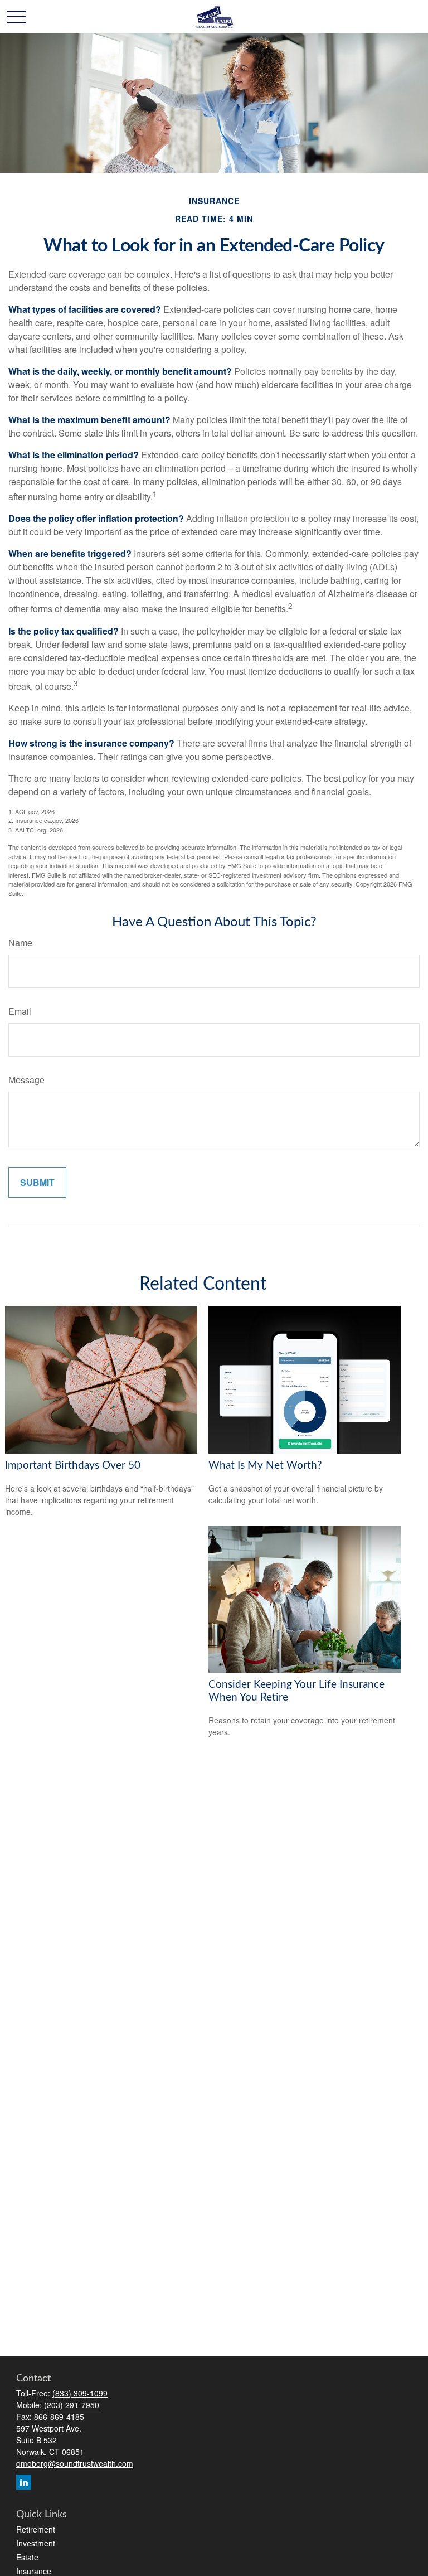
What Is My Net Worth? (265, 1466)
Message (26, 1080)
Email (20, 1011)
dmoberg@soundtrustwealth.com (75, 2463)
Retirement (36, 2529)
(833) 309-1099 (80, 2393)
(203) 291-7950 (72, 2405)
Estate (27, 2557)
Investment (36, 2543)
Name (20, 943)
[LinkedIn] (24, 2482)
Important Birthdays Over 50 (73, 1466)
